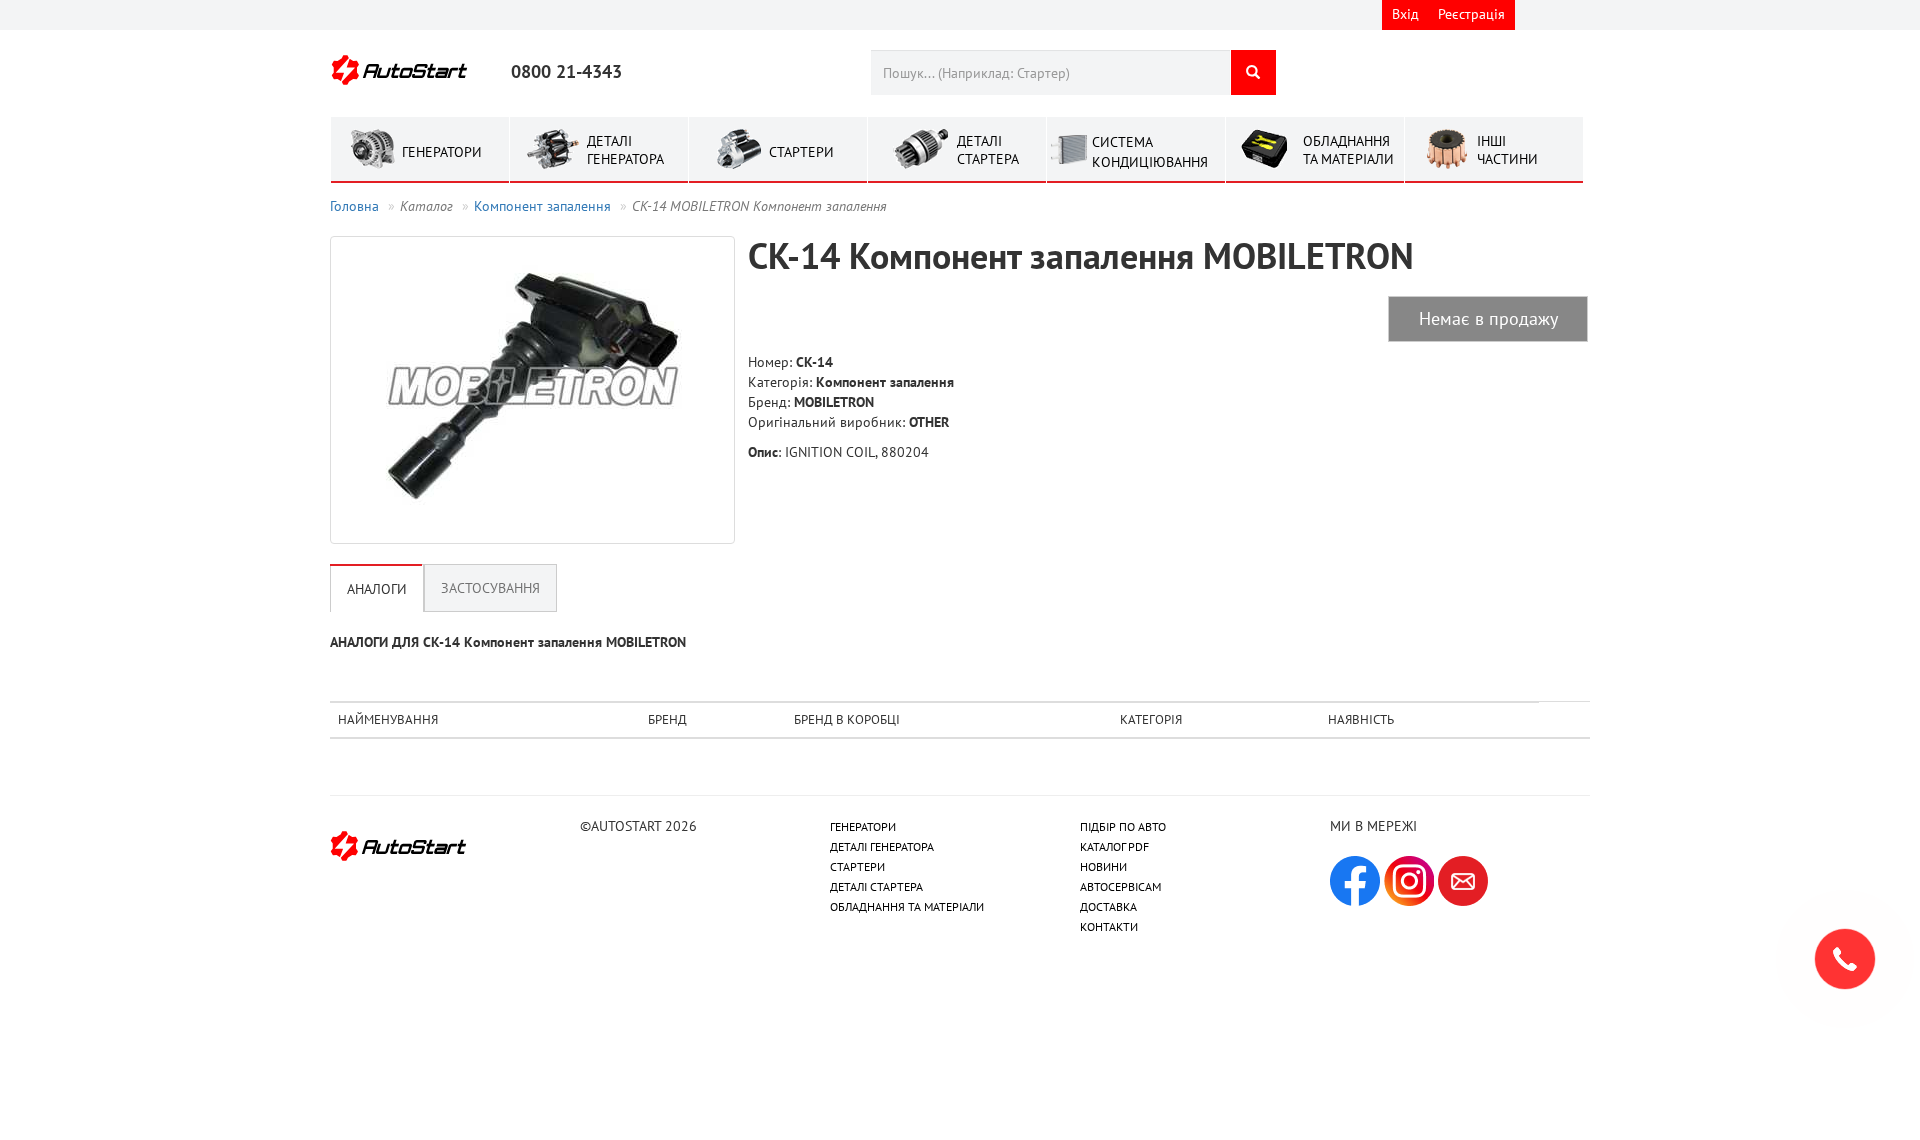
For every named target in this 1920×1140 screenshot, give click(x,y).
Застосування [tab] (490, 588)
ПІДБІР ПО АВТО (1123, 826)
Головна (354, 206)
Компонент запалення (542, 206)
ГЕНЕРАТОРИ (863, 826)
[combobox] (1050, 72)
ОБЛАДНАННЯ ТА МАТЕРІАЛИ (907, 906)
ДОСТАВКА (1108, 906)
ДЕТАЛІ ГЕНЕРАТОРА (882, 846)
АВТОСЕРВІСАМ (1120, 886)
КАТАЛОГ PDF (1114, 846)
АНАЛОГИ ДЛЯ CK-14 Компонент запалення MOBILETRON (508, 642)
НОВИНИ (1103, 866)
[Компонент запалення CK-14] (532, 390)
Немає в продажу (1488, 318)
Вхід (1405, 14)
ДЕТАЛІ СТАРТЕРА (876, 886)
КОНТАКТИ (1109, 926)
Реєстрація (1471, 14)
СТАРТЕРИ (857, 866)
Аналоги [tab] (377, 589)
